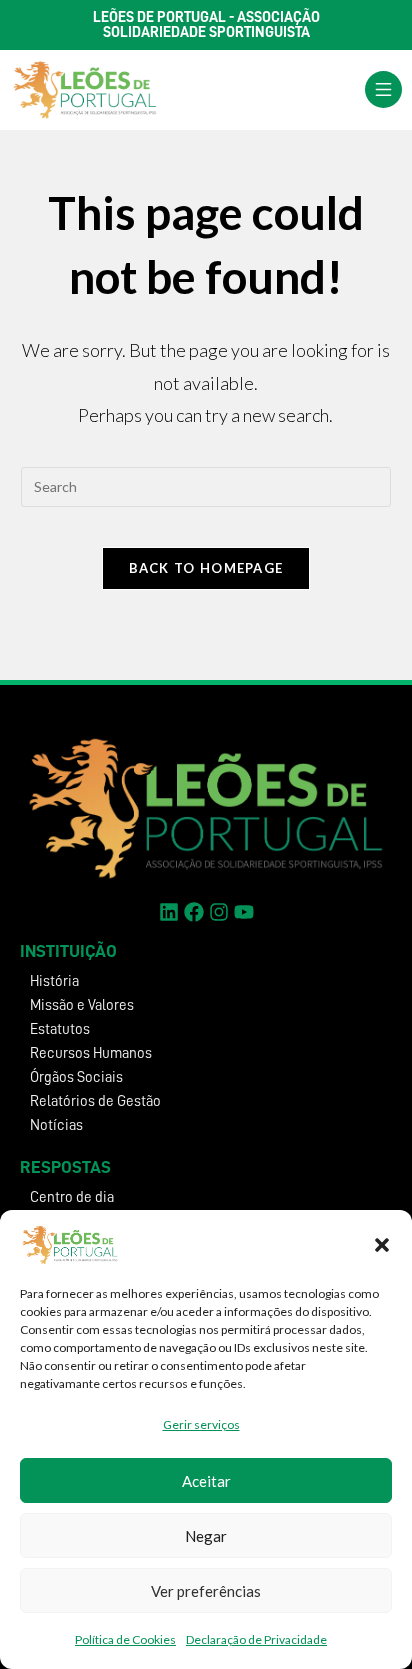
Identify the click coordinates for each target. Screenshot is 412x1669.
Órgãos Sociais (76, 1077)
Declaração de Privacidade (256, 1639)
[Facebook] (194, 912)
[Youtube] (244, 912)
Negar (206, 1536)
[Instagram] (219, 912)
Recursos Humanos (91, 1053)
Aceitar (206, 1481)
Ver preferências (206, 1591)
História (54, 981)
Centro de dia (72, 1197)
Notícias (56, 1125)
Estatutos (60, 1029)
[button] (382, 1245)
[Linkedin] (169, 912)
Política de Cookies (125, 1639)
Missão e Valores (82, 1005)
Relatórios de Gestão (95, 1101)
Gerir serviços (201, 1424)
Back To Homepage (206, 568)
